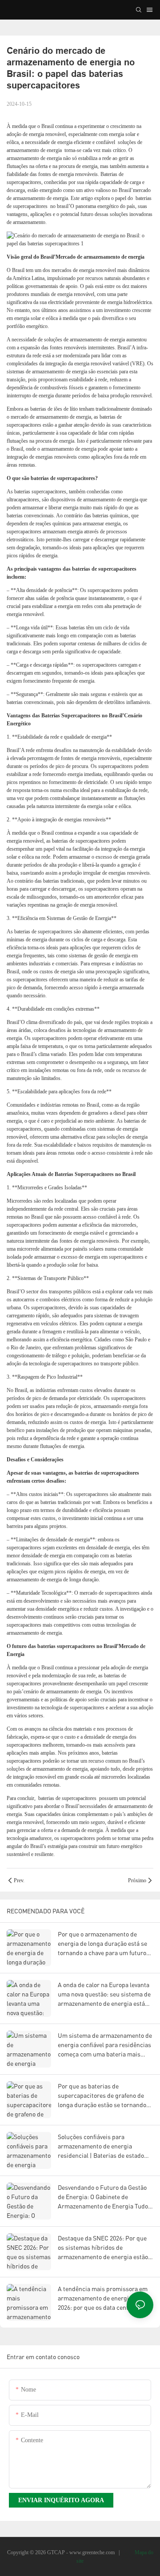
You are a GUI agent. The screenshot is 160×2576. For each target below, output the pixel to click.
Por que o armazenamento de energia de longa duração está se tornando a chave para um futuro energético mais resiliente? (102, 1944)
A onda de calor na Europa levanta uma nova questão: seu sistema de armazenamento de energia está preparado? (104, 1994)
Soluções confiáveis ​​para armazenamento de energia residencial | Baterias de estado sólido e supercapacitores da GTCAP (101, 2146)
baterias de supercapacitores (67, 1798)
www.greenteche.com (93, 2552)
